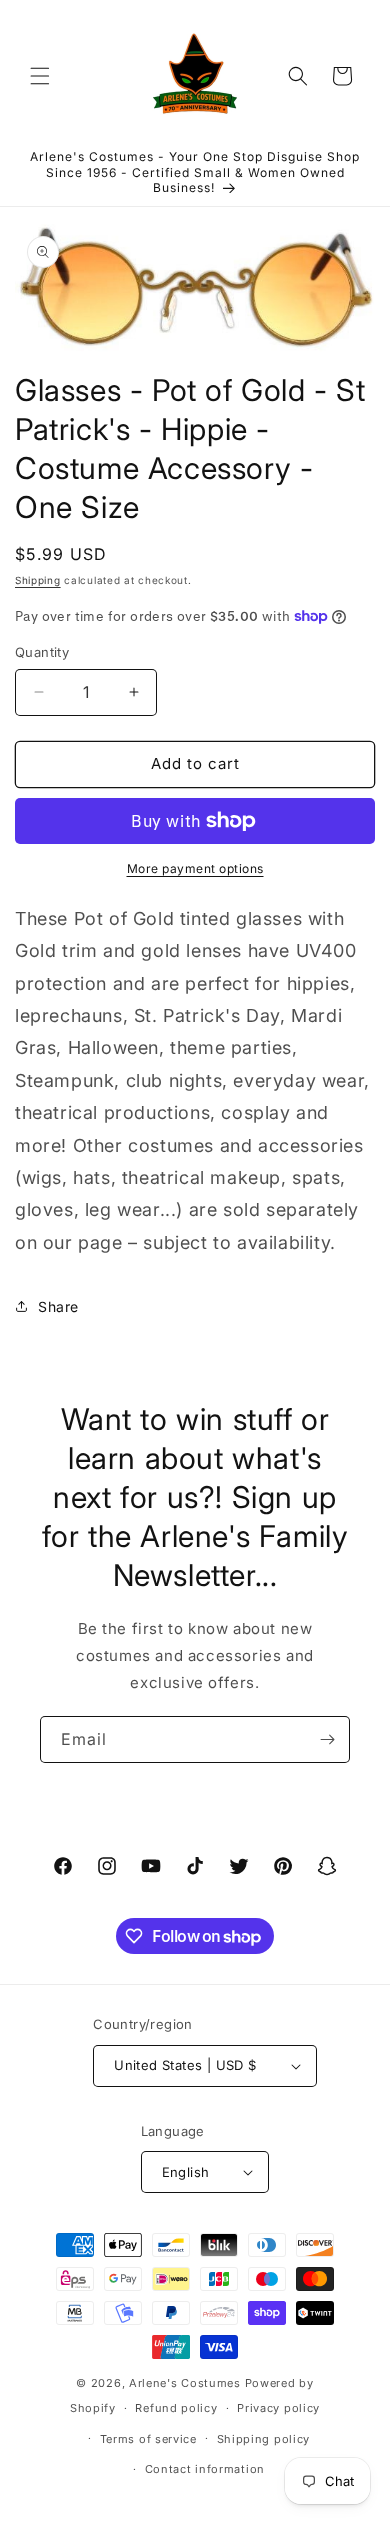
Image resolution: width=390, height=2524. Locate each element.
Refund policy (176, 2408)
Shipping (38, 580)
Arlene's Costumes (185, 2383)
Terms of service (148, 2439)
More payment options (195, 868)
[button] (40, 76)
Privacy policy (278, 2408)
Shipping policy (264, 2439)
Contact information (205, 2469)
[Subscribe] (327, 1739)
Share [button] (58, 1306)
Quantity (42, 652)
